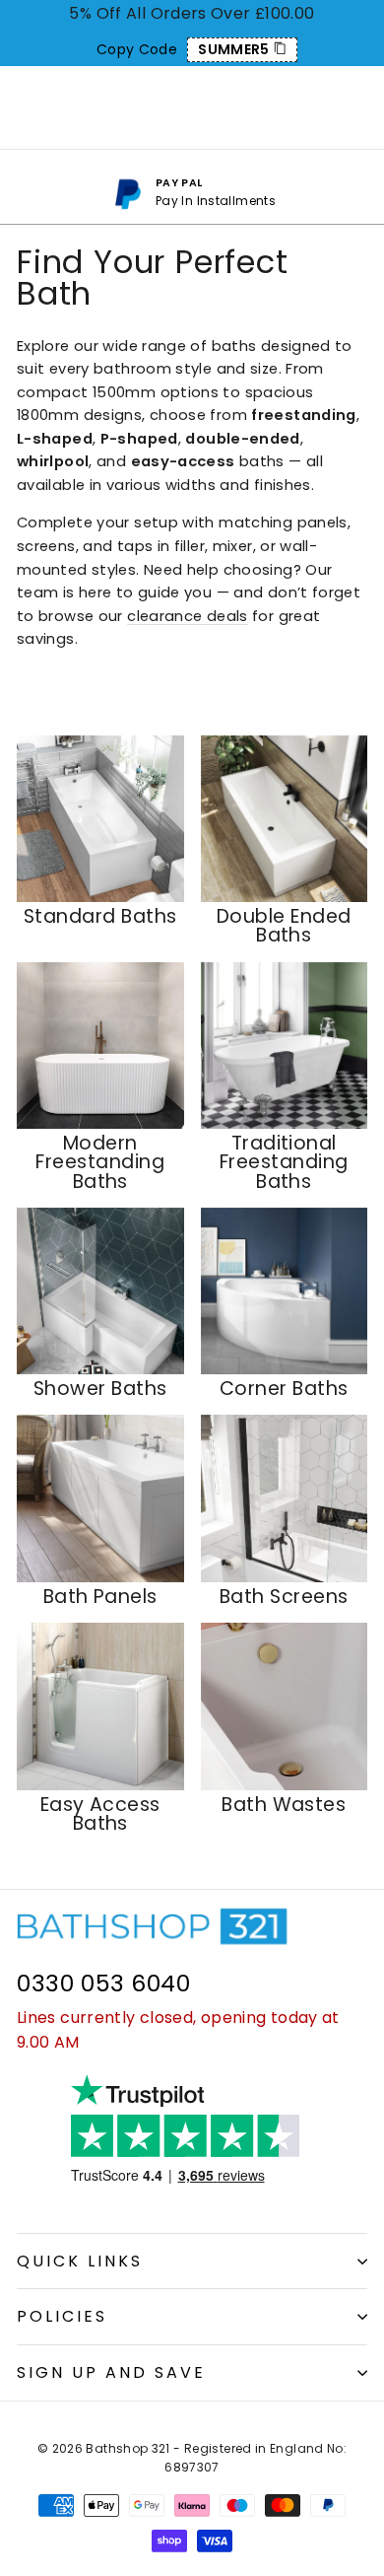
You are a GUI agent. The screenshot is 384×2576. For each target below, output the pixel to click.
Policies (62, 2316)
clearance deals (188, 616)
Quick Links (80, 2261)
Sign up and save (111, 2372)
